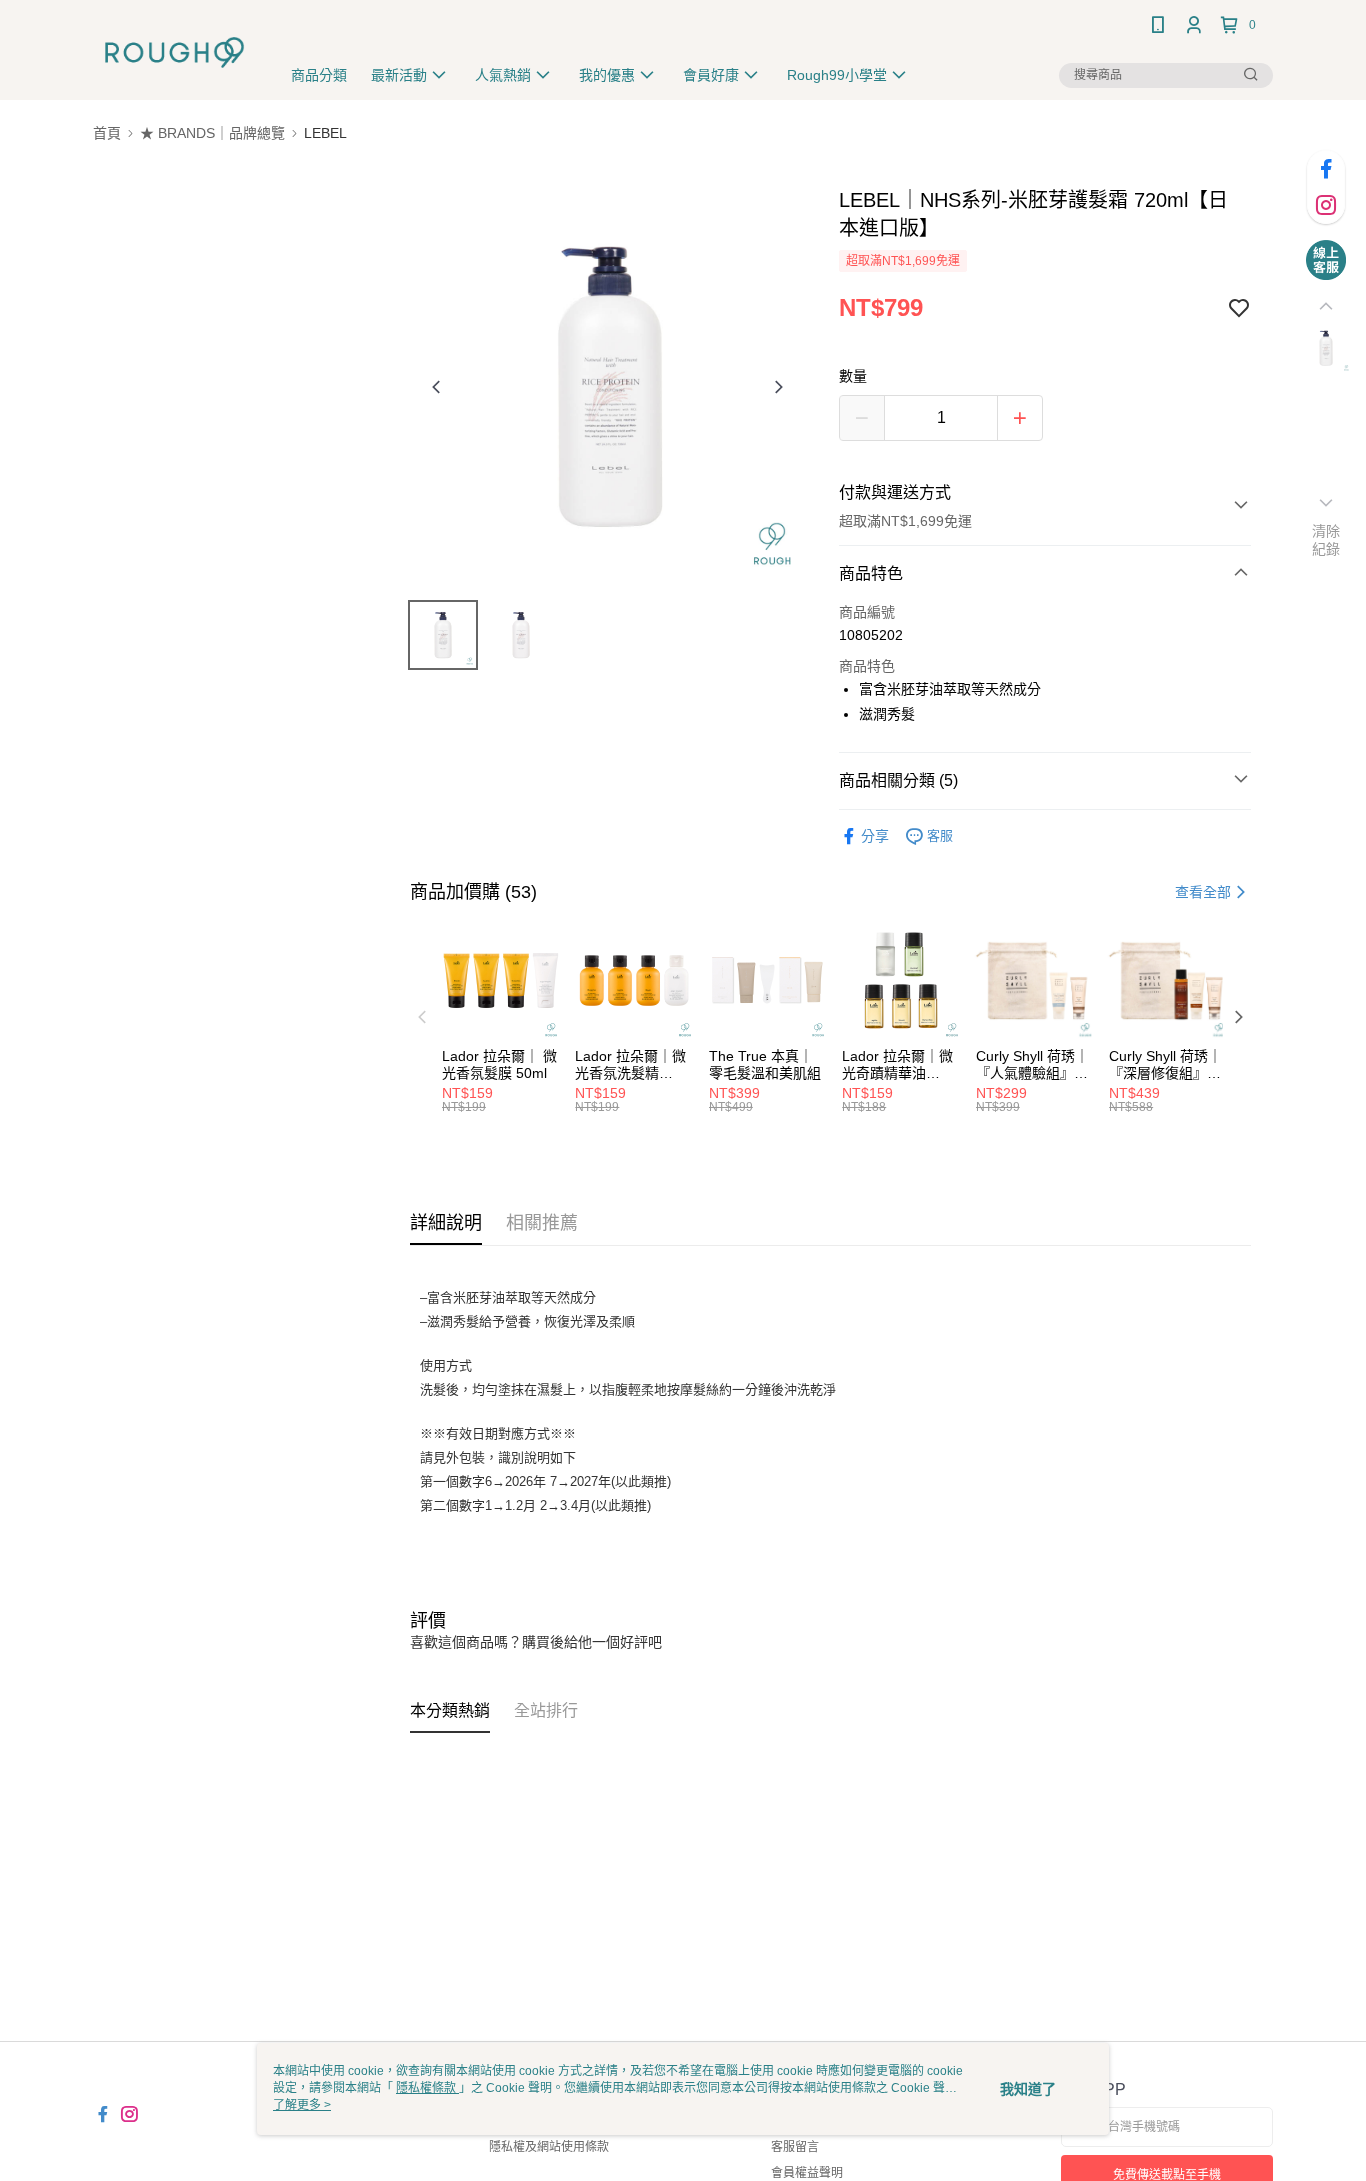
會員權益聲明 (807, 2173)
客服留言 (795, 2147)
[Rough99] (174, 52)
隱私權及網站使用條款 (549, 2147)
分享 (875, 836)
